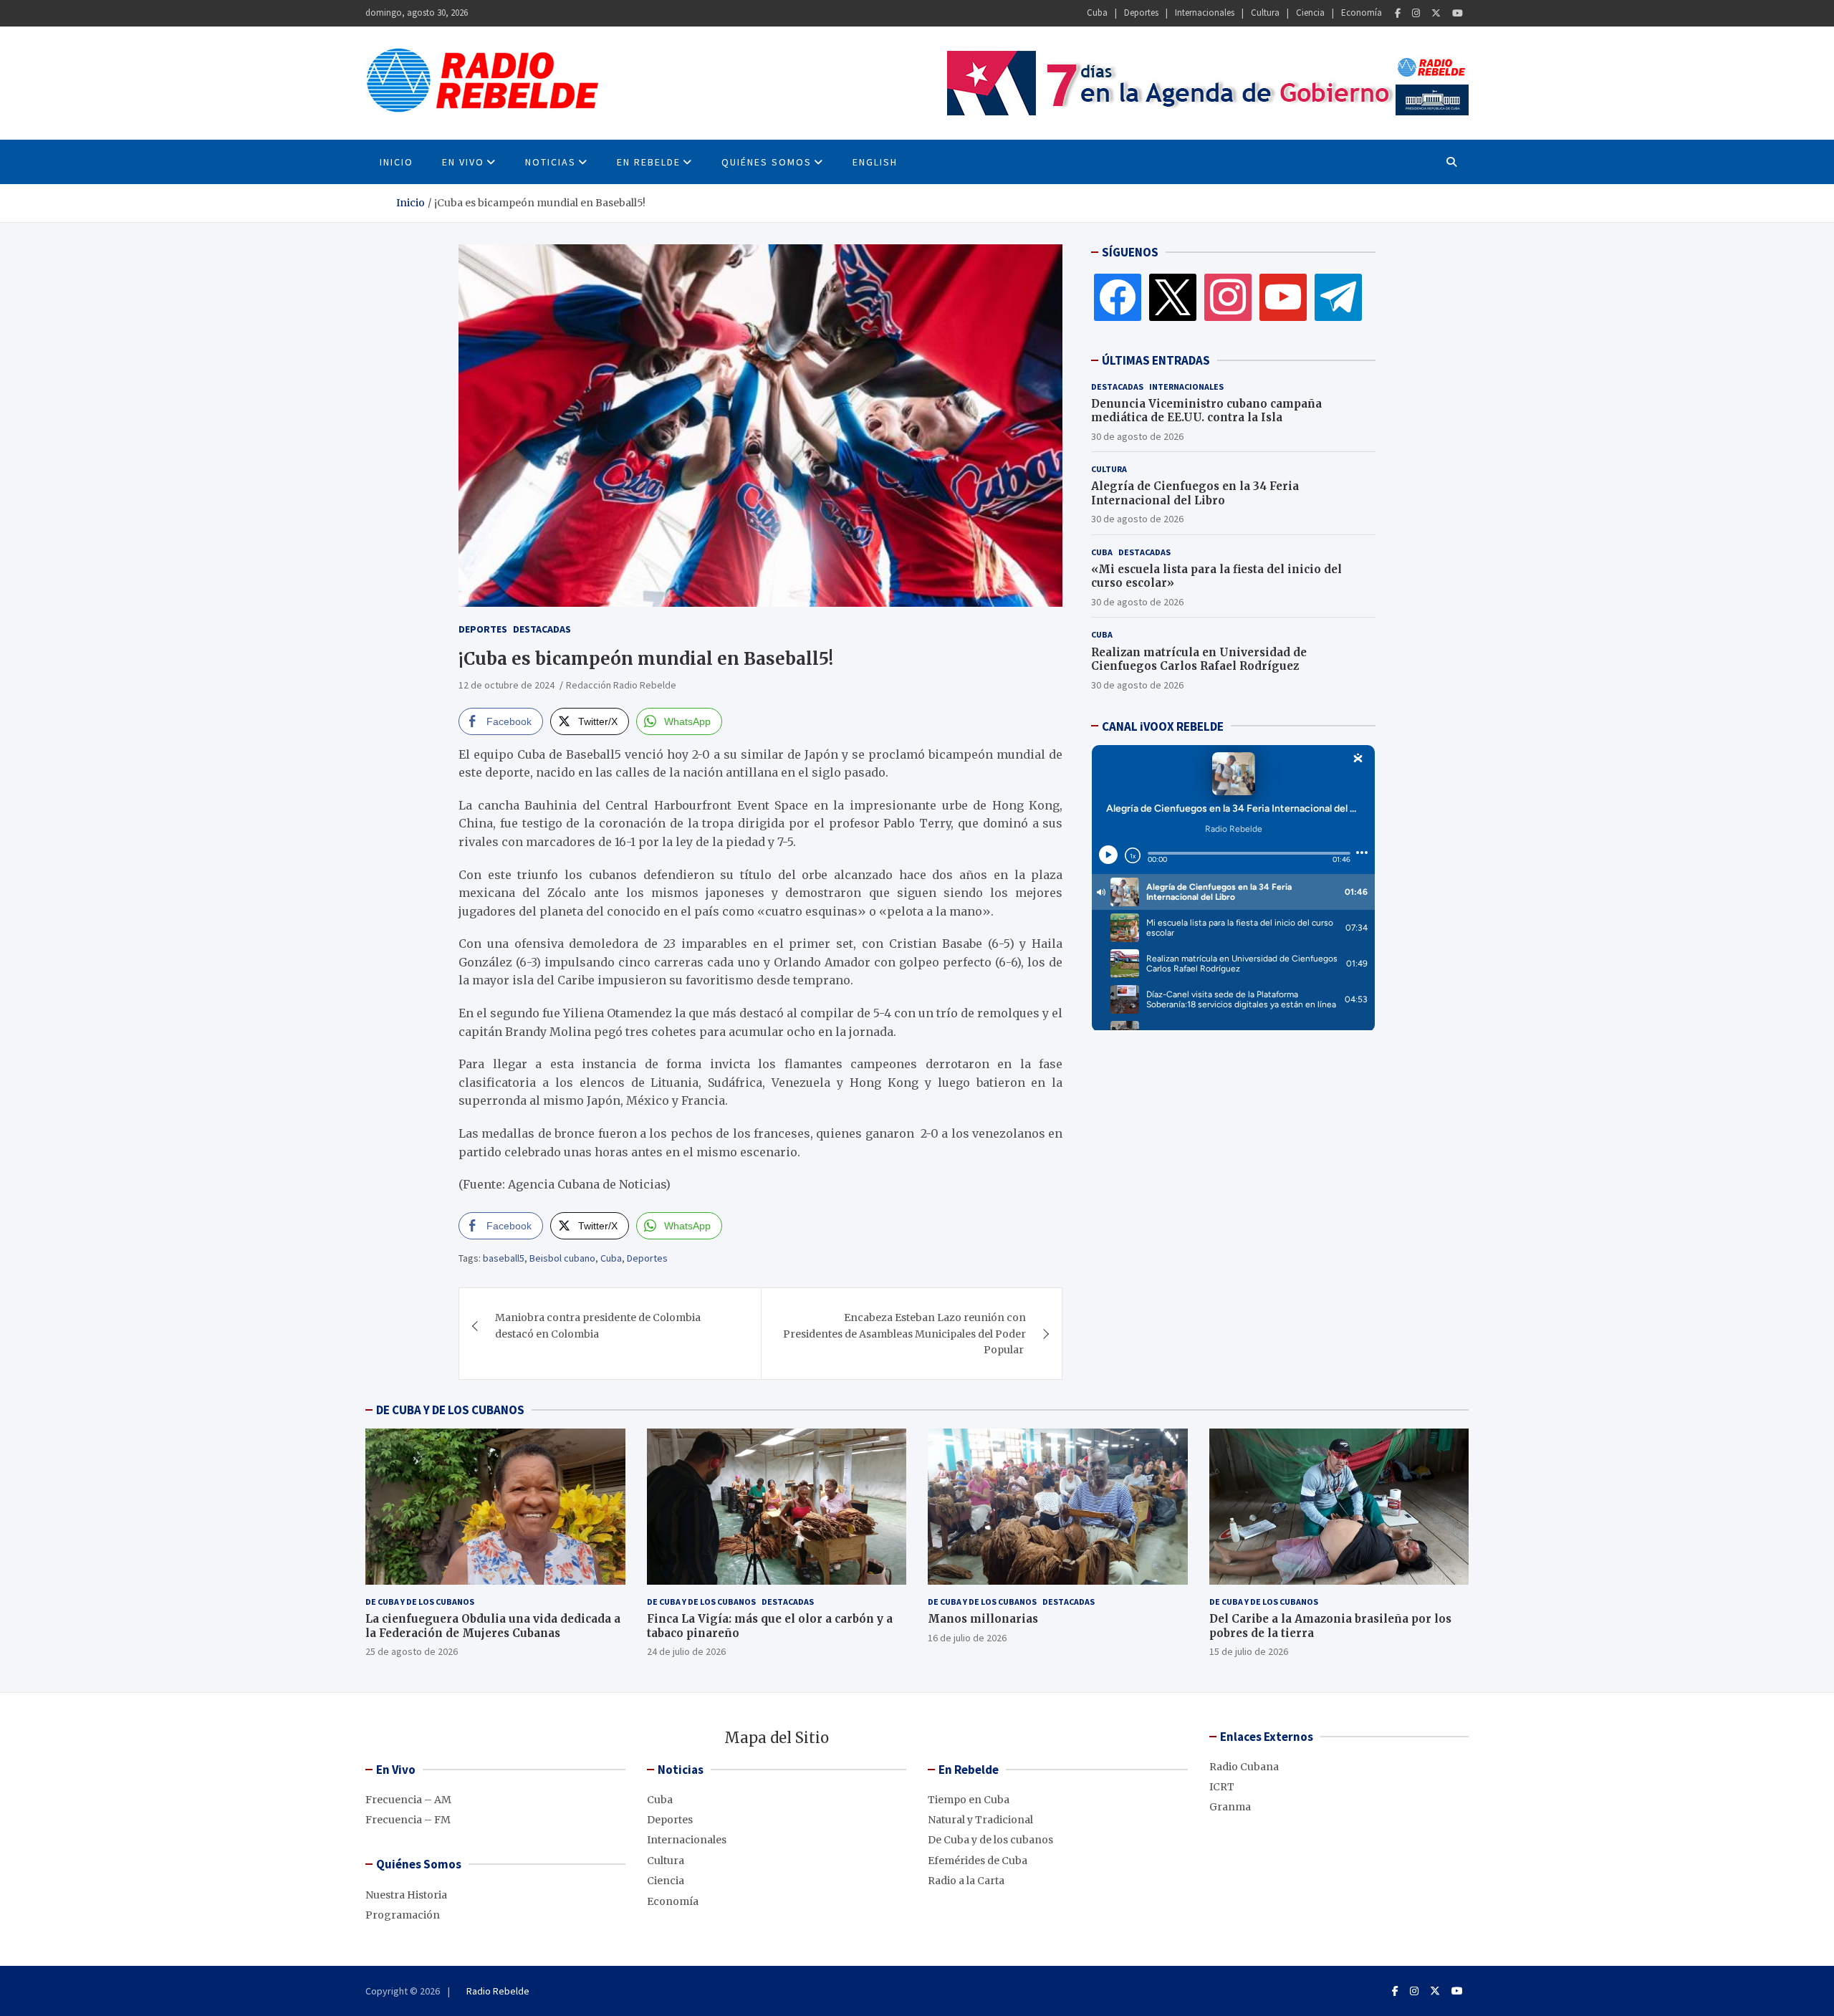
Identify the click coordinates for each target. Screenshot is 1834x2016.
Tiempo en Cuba (969, 1800)
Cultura (1265, 13)
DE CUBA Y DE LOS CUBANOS (450, 1410)
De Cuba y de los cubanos (420, 1602)
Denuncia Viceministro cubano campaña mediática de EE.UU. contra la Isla (1206, 410)
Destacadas (542, 629)
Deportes (1141, 13)
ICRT (1222, 1787)
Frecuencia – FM (408, 1820)
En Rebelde (649, 162)
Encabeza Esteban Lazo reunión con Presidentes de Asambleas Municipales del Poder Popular (904, 1334)
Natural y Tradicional (980, 1820)
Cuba (1097, 13)
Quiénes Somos (767, 162)
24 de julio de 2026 (686, 1651)
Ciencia (1310, 13)
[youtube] (1283, 297)
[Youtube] (1458, 13)
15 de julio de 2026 (1249, 1651)
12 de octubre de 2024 (506, 685)
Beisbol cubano (562, 1258)
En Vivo (463, 162)
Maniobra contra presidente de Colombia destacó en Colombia (598, 1325)
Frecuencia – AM (408, 1800)
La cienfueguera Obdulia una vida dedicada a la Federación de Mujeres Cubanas (493, 1626)
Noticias (551, 162)
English (875, 162)
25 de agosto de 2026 (412, 1651)
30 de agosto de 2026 (1137, 436)
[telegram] (1338, 297)
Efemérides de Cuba (978, 1861)
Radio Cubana (1244, 1767)
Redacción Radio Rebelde (621, 685)
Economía (1362, 13)
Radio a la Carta (966, 1881)
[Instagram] (1416, 13)
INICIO (397, 162)
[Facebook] (1398, 13)
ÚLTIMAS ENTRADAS (1156, 360)
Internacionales (1205, 13)
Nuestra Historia (406, 1895)
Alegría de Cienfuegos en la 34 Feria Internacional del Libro (1195, 493)
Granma (1230, 1807)
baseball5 (504, 1258)
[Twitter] (1436, 13)
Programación (403, 1915)
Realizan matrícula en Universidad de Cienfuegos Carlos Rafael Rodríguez (1199, 659)
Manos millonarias (983, 1619)
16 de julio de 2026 (967, 1638)
